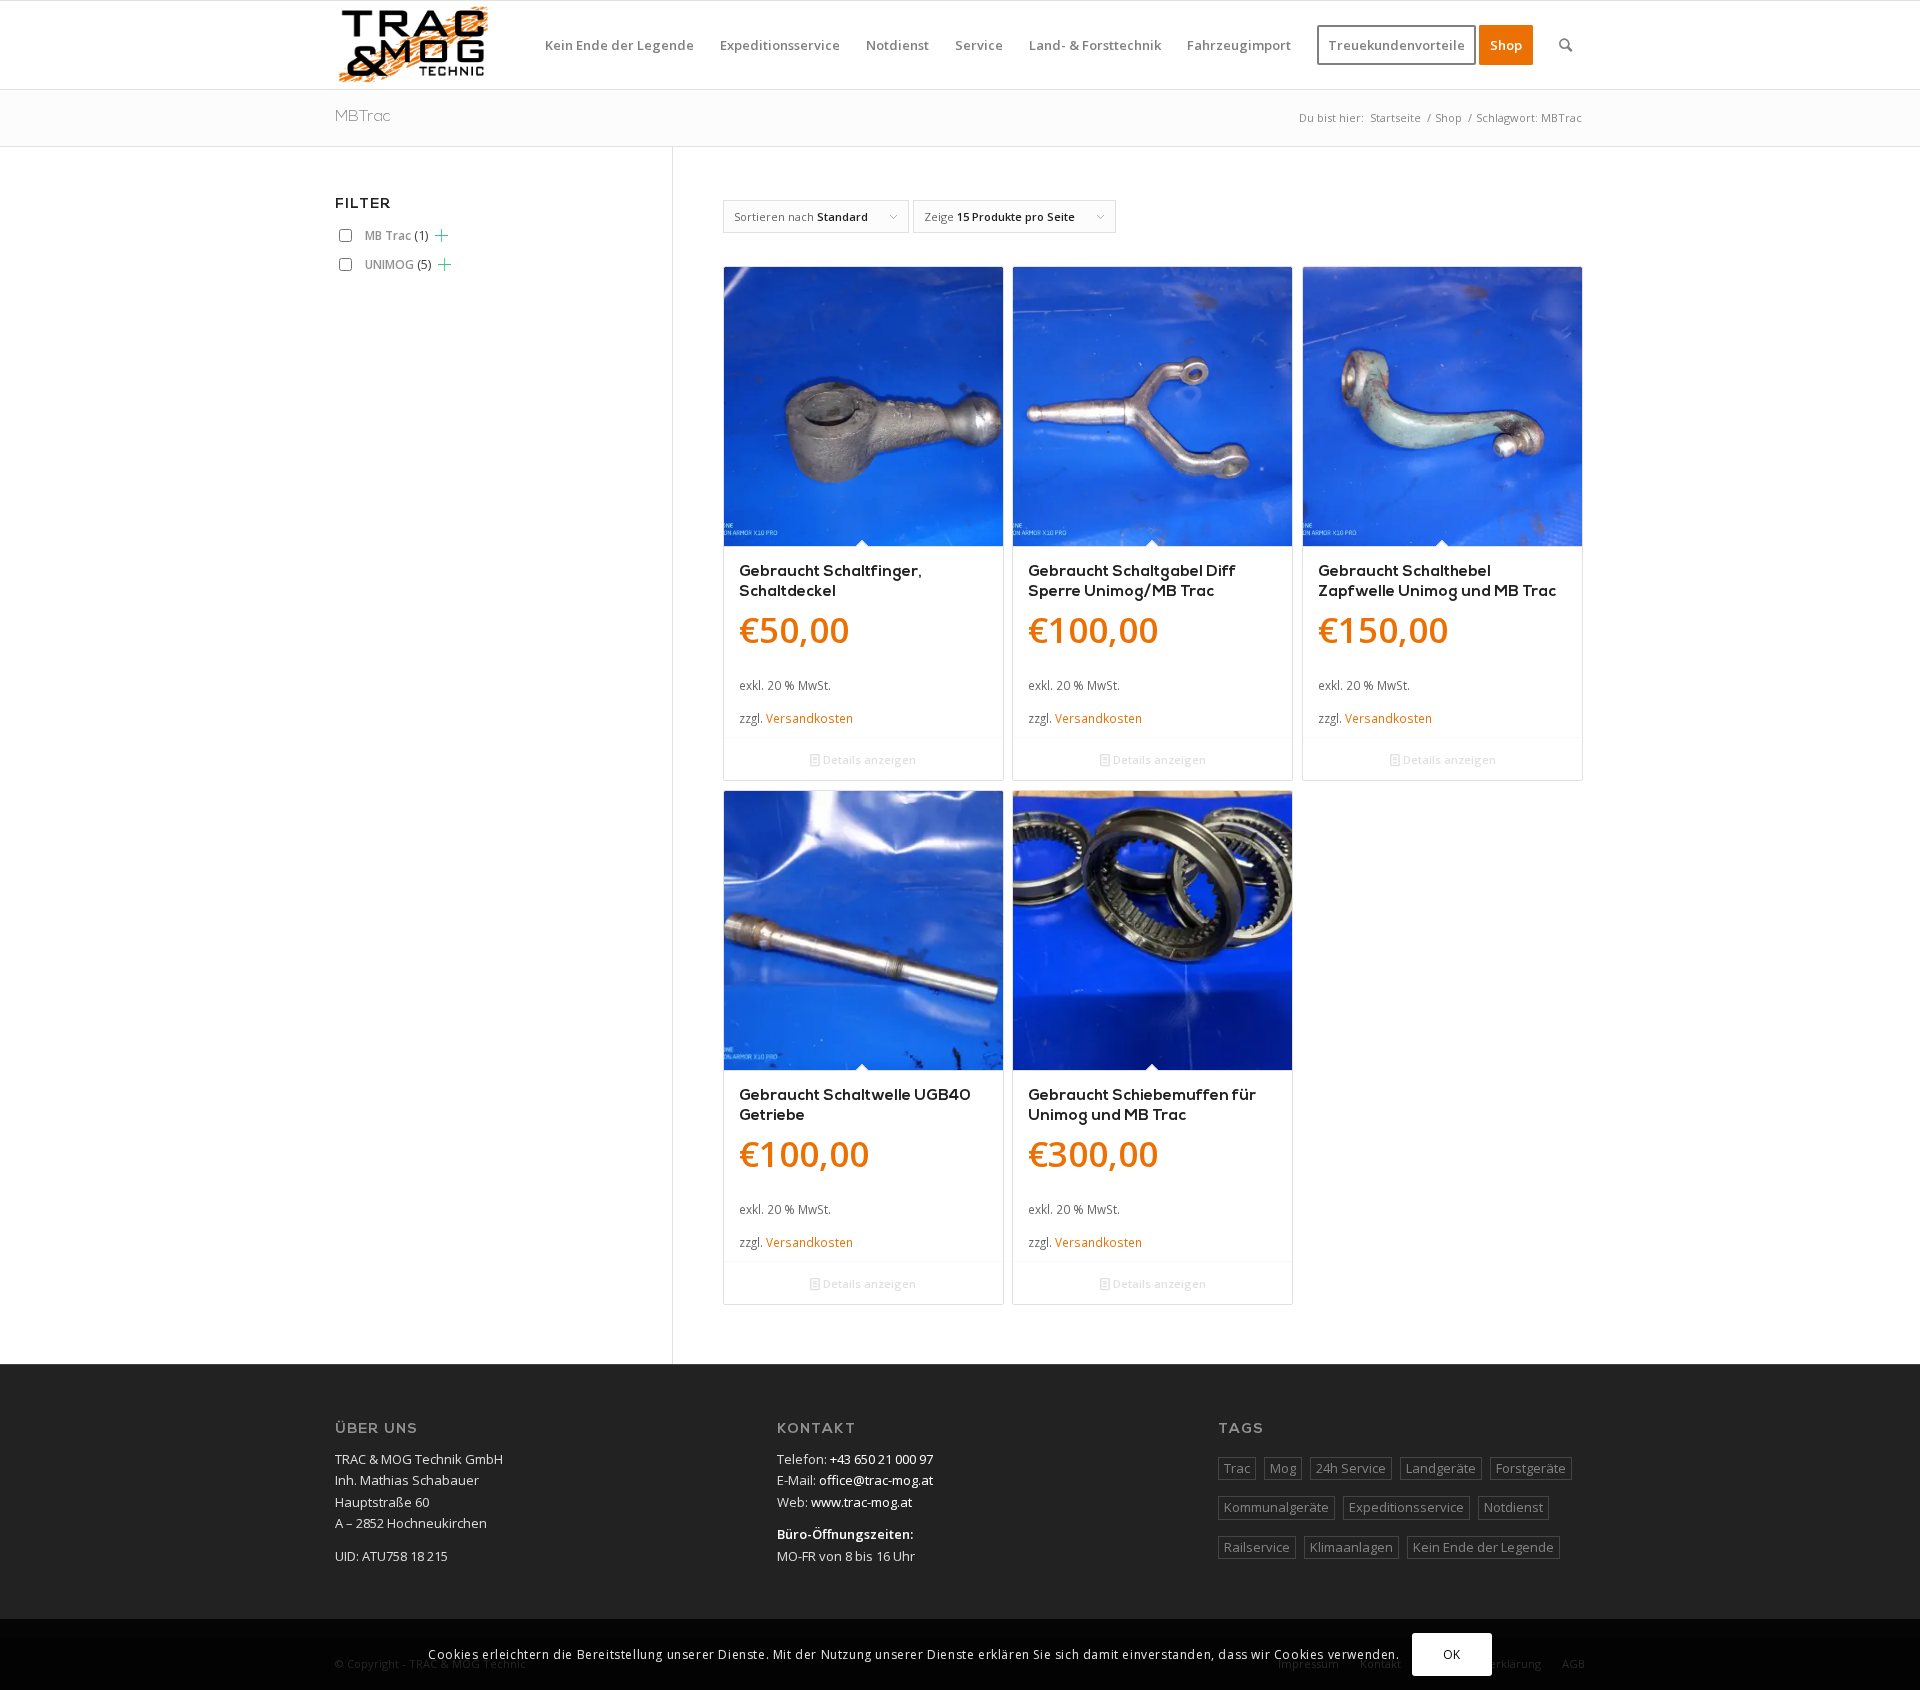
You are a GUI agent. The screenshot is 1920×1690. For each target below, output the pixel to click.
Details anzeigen (868, 759)
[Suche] (1565, 45)
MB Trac (396, 235)
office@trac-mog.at (876, 1480)
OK (1452, 1654)
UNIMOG (398, 264)
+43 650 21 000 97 (881, 1459)
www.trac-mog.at (861, 1502)
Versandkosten (809, 718)
